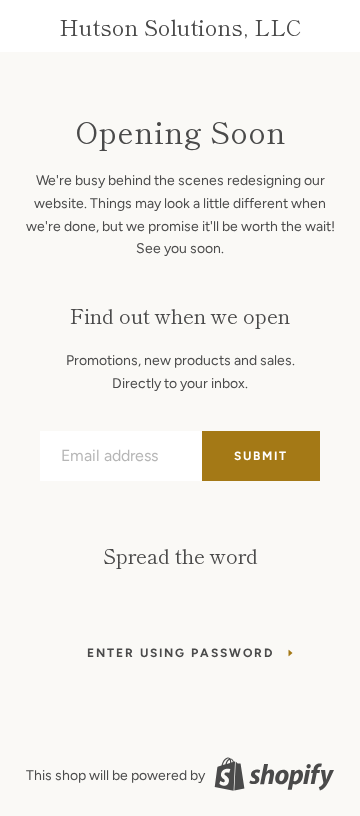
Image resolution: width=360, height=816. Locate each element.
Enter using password (180, 653)
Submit (261, 456)
